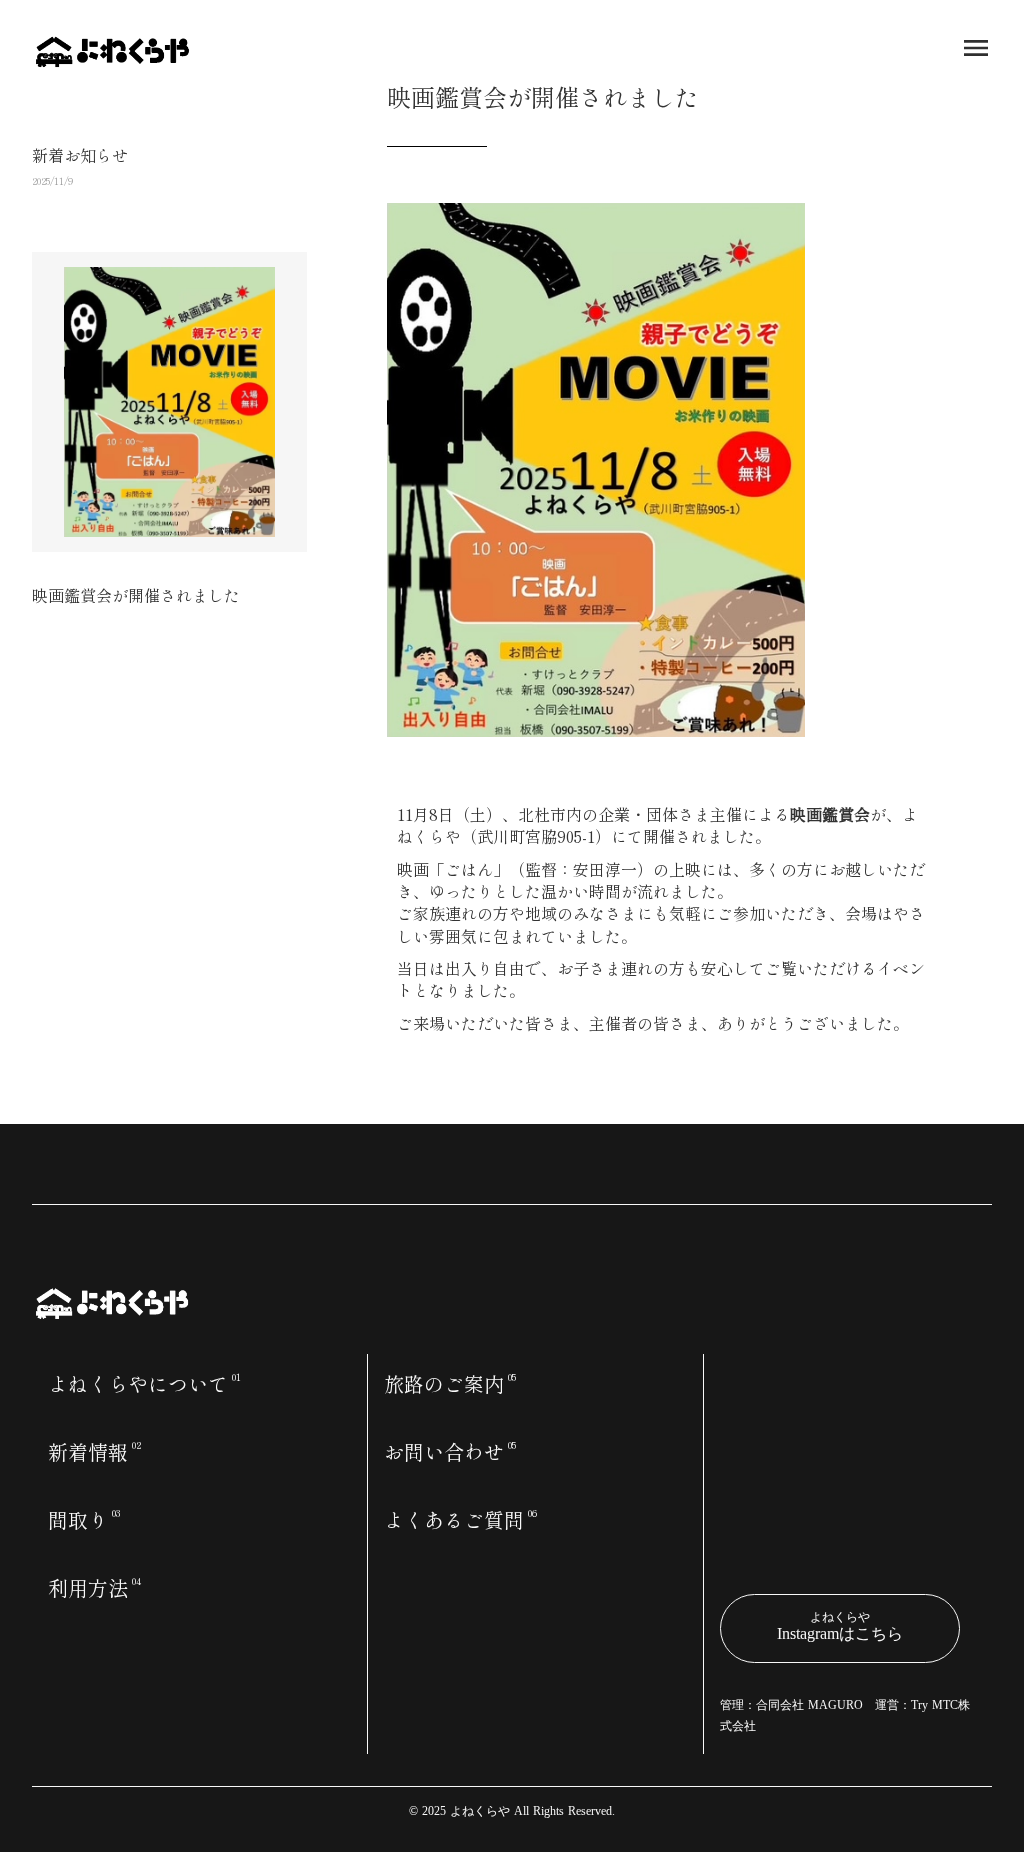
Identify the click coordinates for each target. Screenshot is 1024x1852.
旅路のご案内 (444, 1384)
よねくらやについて (138, 1384)
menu (976, 48)
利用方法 (88, 1588)
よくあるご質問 (454, 1520)
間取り (78, 1520)
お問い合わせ (444, 1452)
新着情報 (88, 1452)
